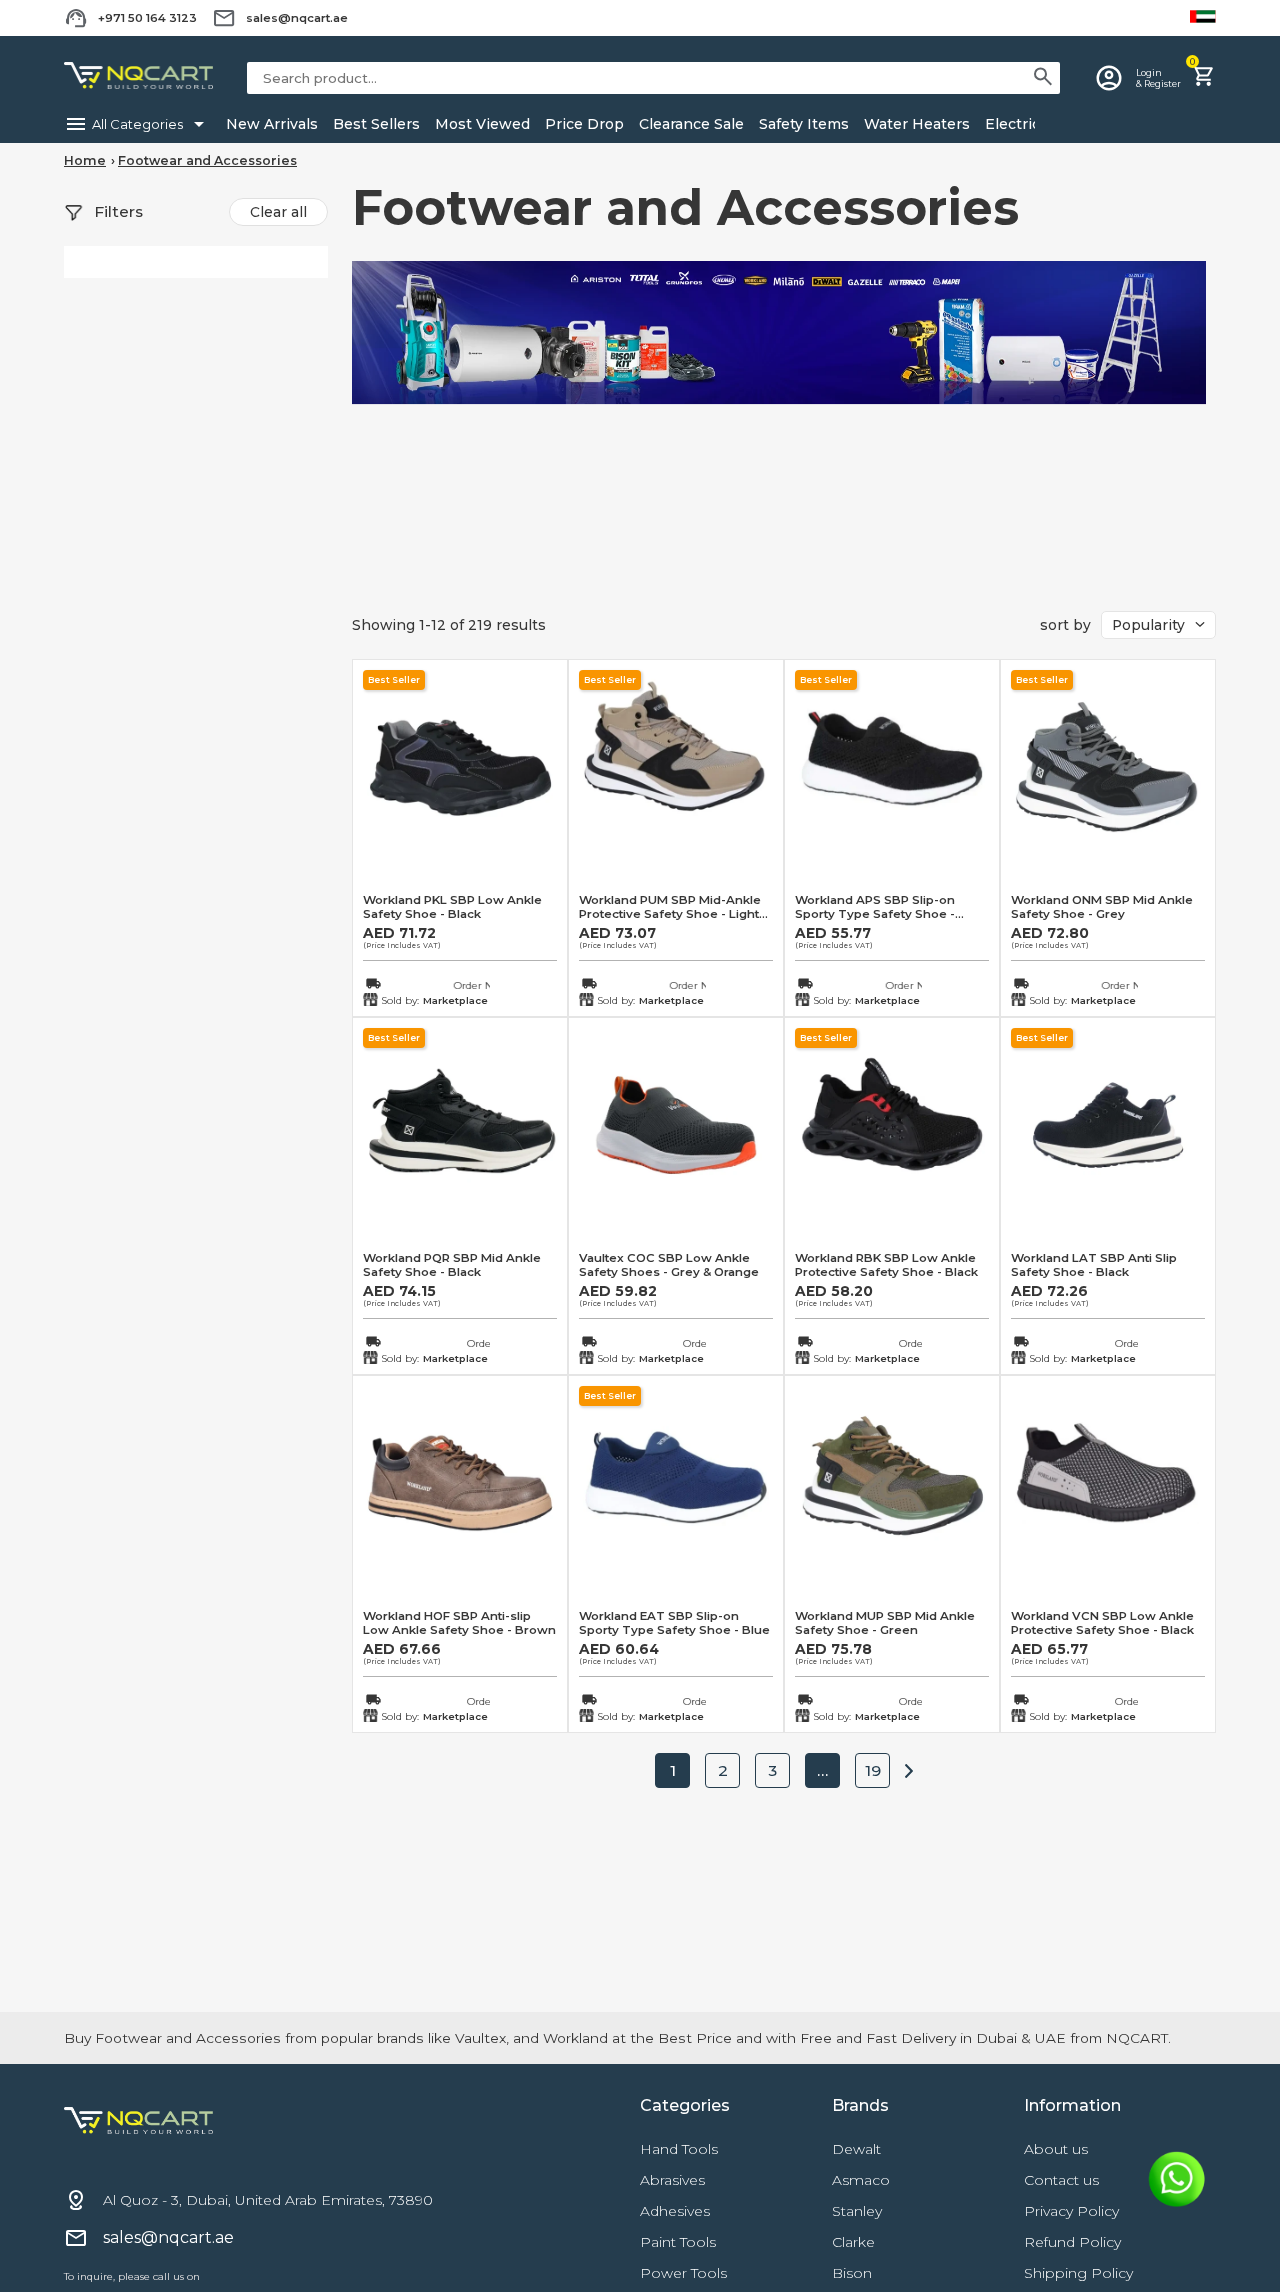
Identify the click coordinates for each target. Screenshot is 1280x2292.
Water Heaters (915, 124)
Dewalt (856, 2149)
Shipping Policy (1078, 2273)
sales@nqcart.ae (297, 18)
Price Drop (582, 124)
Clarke (853, 2242)
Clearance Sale (689, 124)
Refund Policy (1072, 2242)
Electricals (1020, 124)
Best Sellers (374, 124)
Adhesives (675, 2211)
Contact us (1061, 2180)
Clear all (278, 212)
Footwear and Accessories (207, 160)
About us (1056, 2149)
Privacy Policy (1071, 2211)
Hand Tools (679, 2149)
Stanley (857, 2211)
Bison (852, 2273)
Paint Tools (678, 2242)
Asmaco (861, 2180)
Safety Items (802, 124)
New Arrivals (270, 124)
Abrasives (672, 2180)
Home (85, 160)
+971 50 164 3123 (147, 18)
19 (873, 1770)
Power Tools (683, 2273)
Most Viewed (480, 124)
